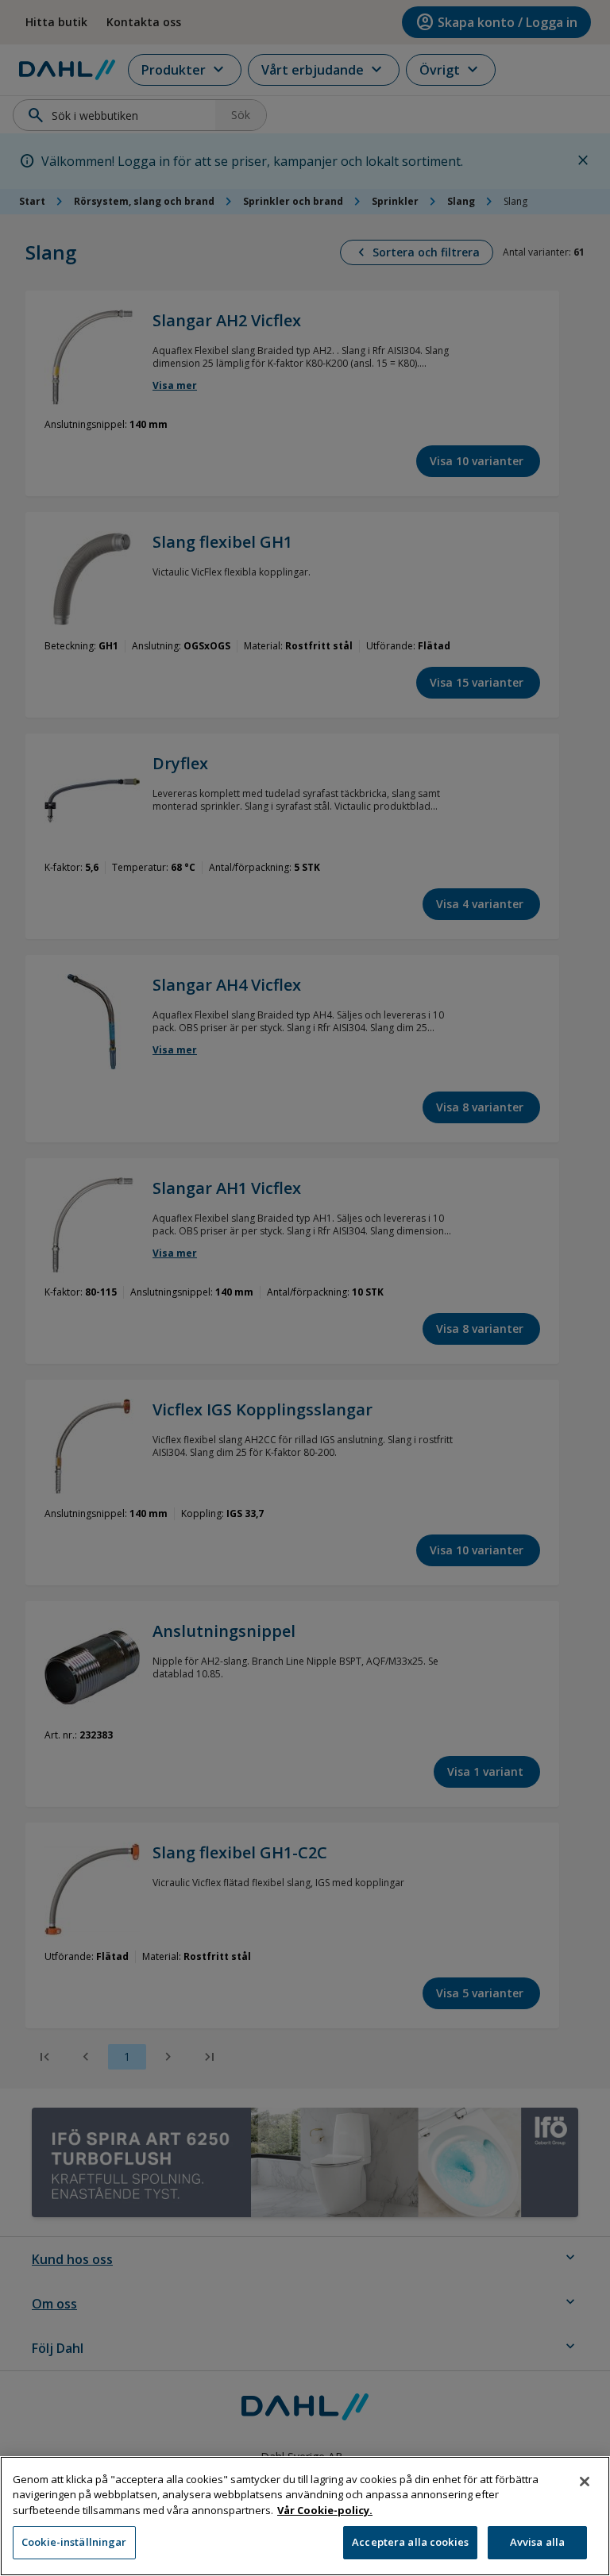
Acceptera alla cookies (410, 2542)
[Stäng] (585, 2482)
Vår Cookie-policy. (325, 2510)
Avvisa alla (537, 2542)
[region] (305, 2516)
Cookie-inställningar (74, 2542)
